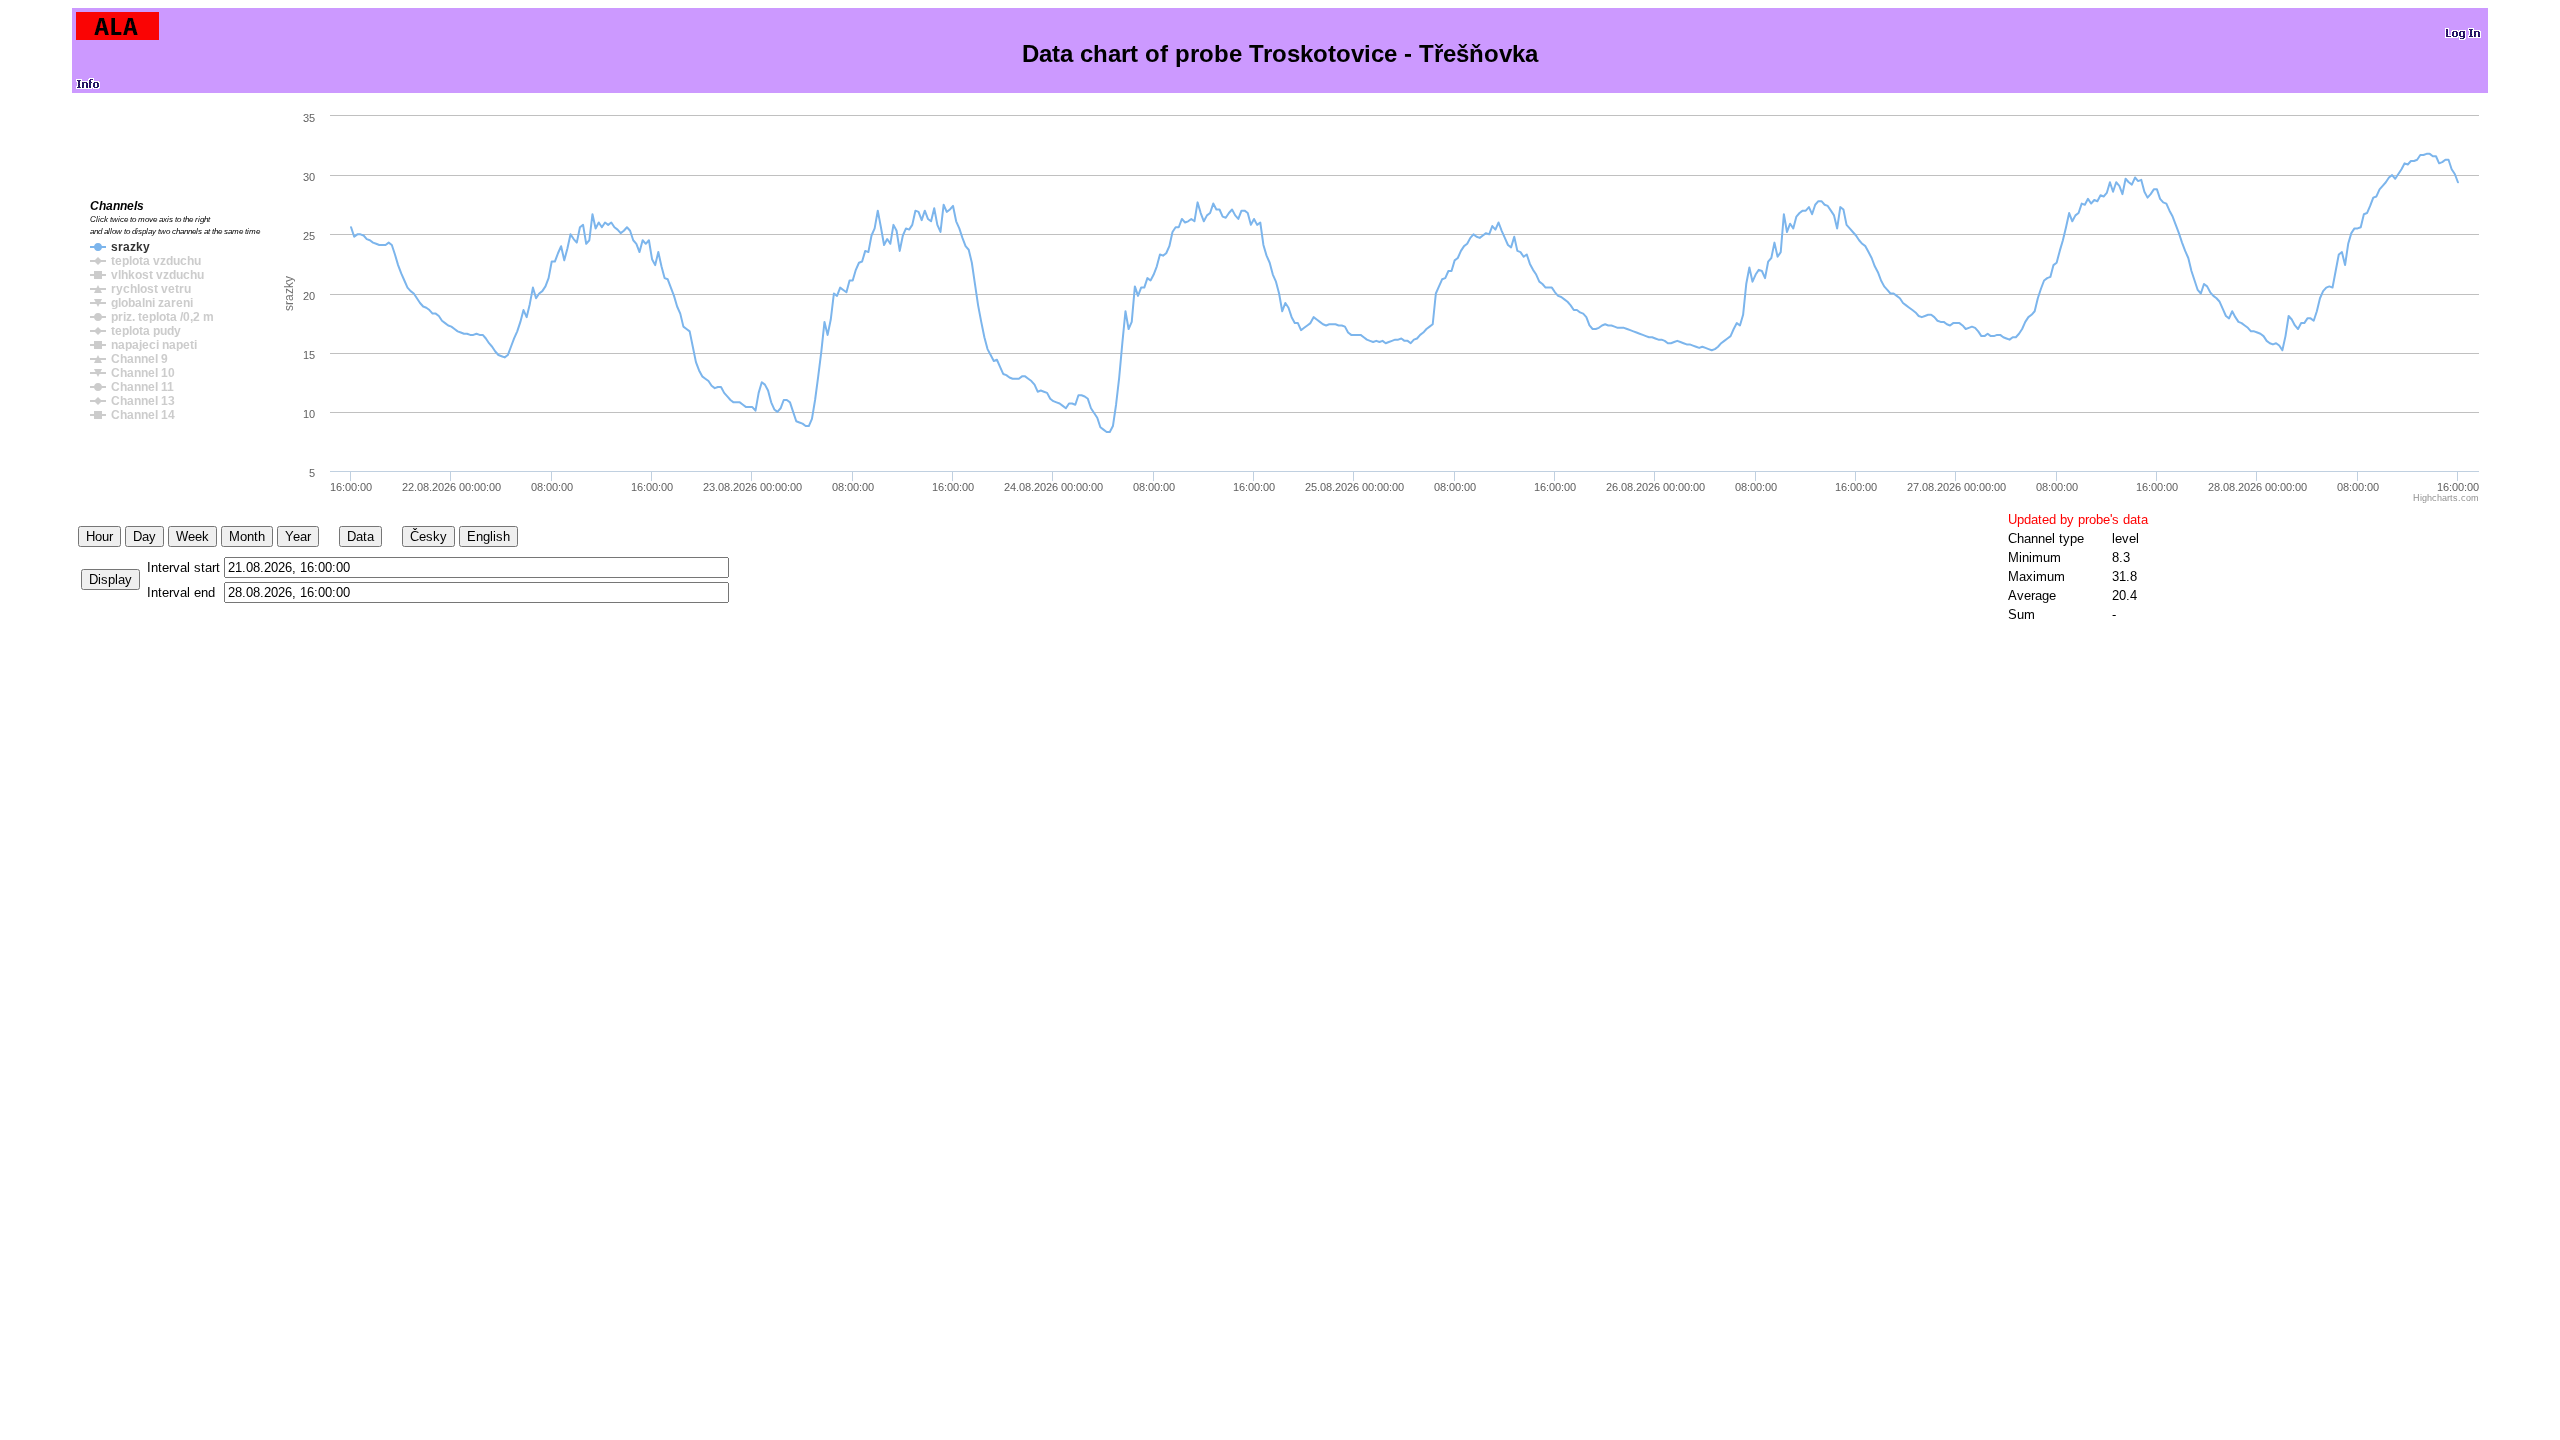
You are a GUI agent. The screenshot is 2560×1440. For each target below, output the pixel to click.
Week (192, 536)
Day (144, 536)
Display (110, 579)
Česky (428, 536)
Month (247, 536)
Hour (99, 536)
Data (360, 536)
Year (298, 536)
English (488, 536)
